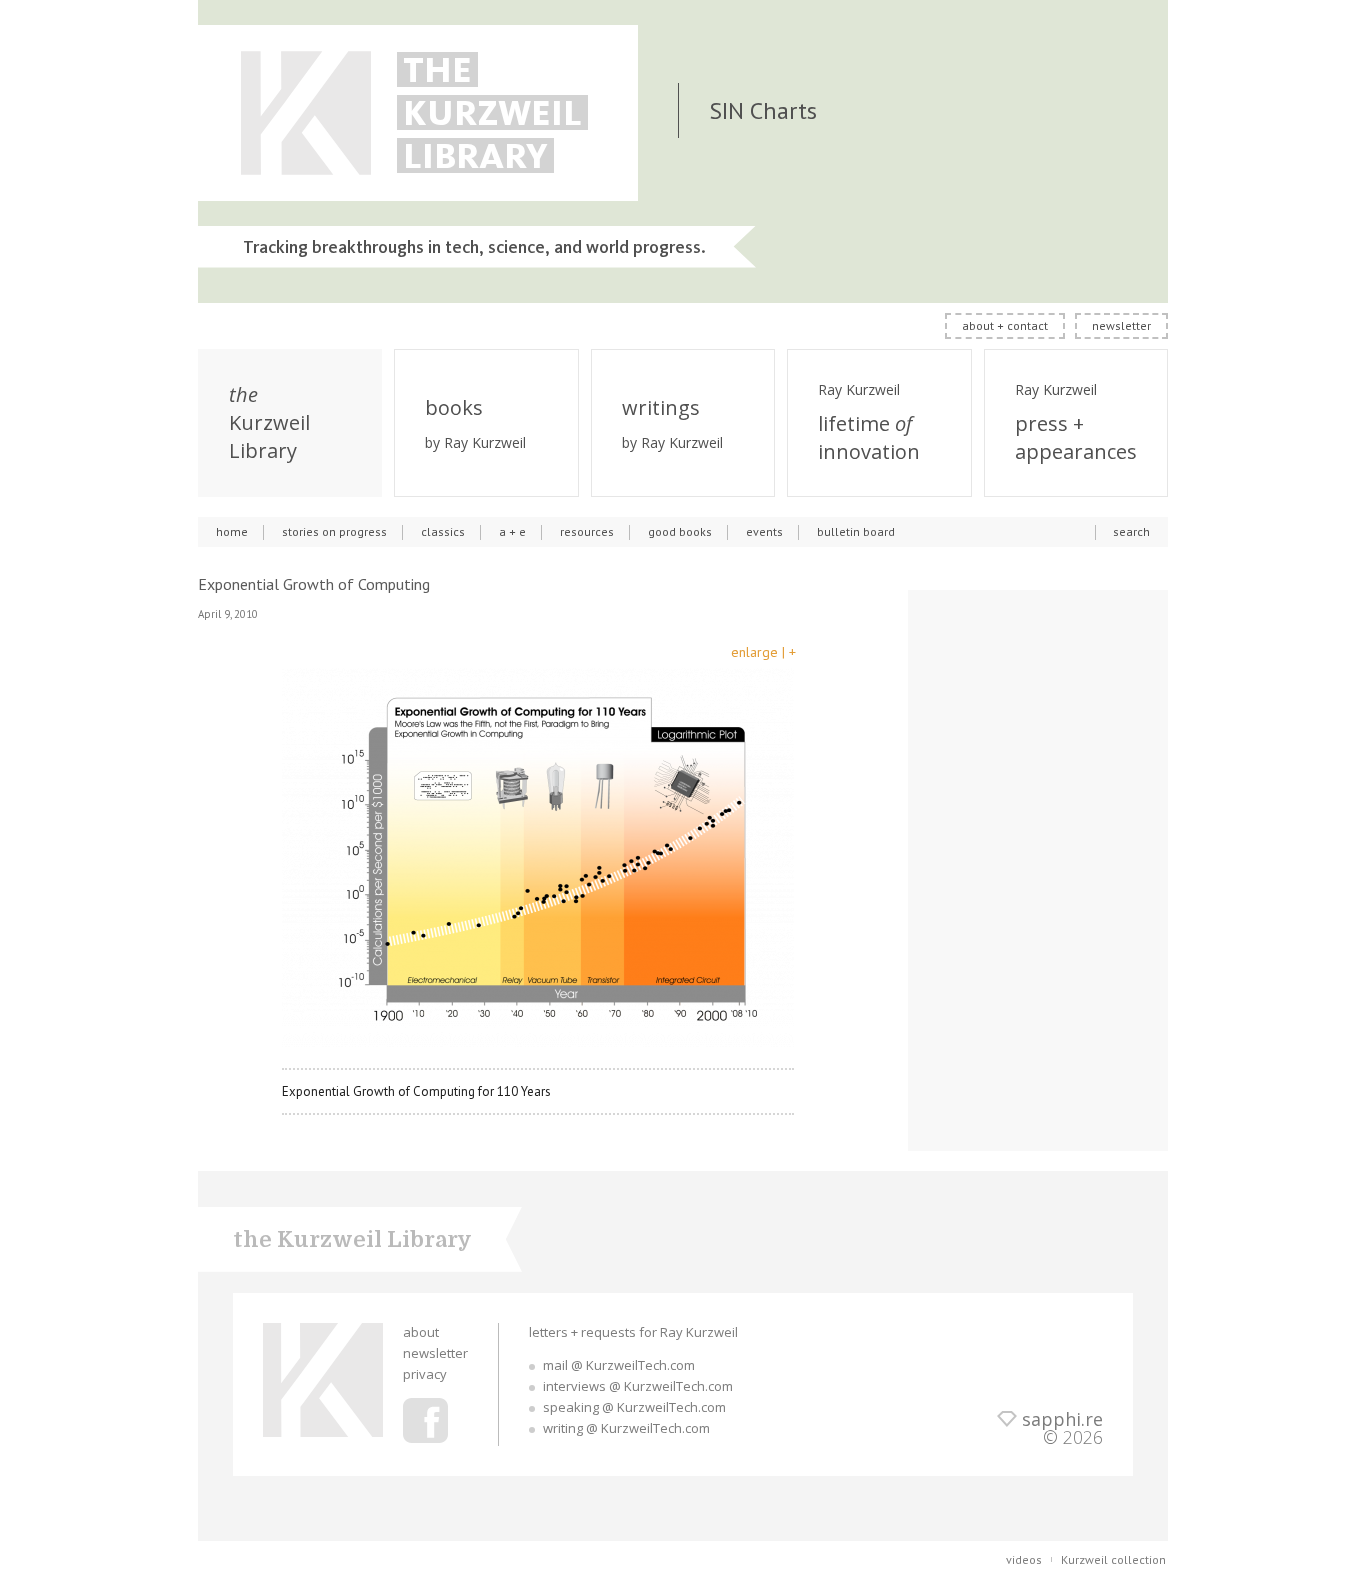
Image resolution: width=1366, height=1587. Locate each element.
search (1131, 531)
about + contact (1005, 325)
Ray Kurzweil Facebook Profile (425, 1420)
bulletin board (856, 531)
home (232, 531)
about (421, 1332)
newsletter (1121, 325)
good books (680, 531)
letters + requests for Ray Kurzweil (633, 1332)
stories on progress (334, 531)
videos (1024, 1559)
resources (587, 531)
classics (443, 531)
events (764, 531)
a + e (512, 531)
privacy (425, 1374)
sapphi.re (1062, 1419)
